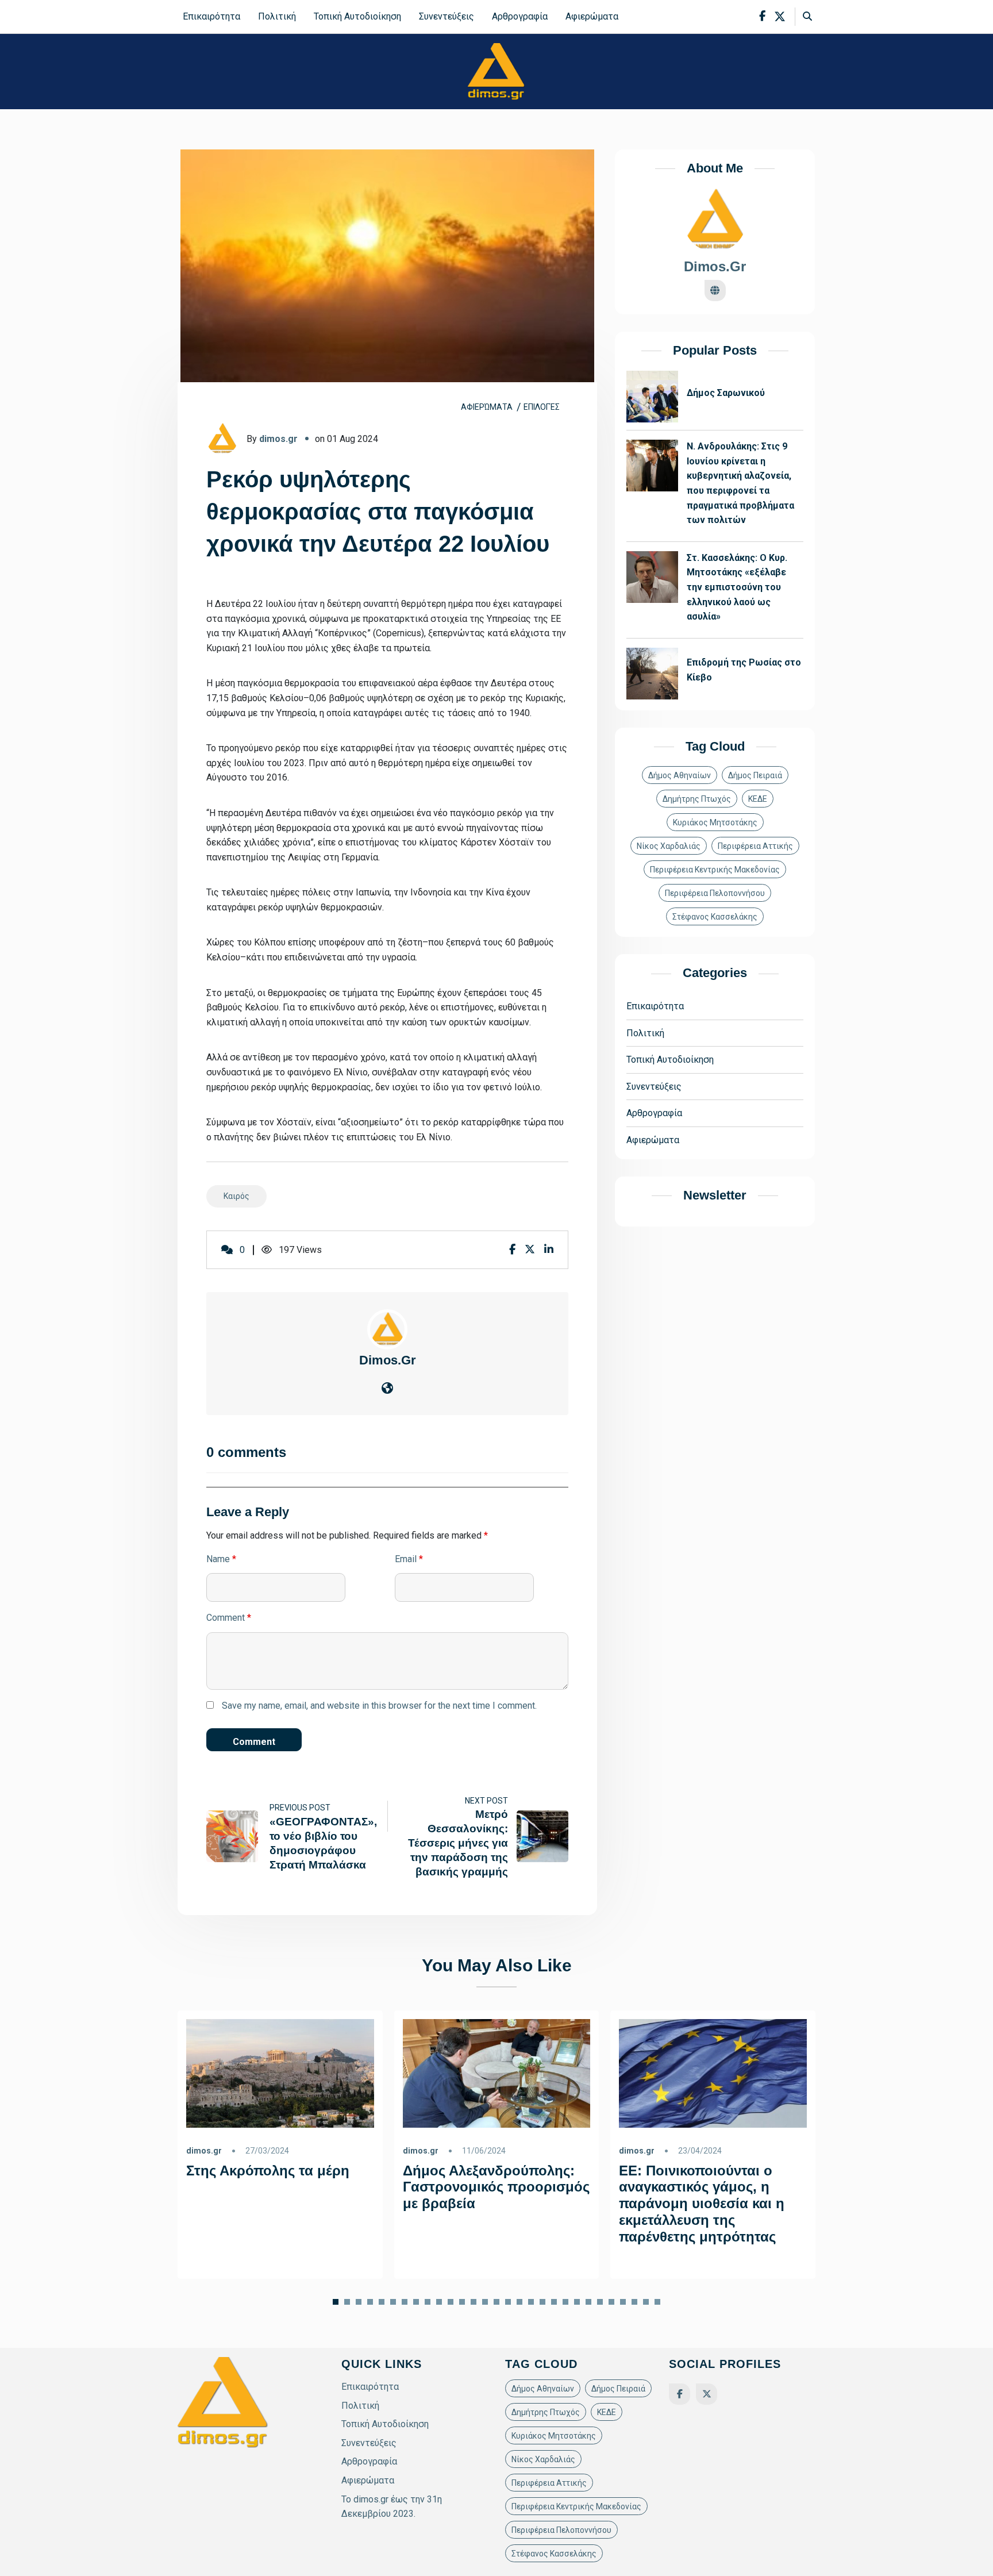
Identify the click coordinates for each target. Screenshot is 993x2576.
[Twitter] (707, 2394)
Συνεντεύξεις (447, 16)
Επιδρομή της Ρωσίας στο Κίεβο (744, 670)
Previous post (300, 1808)
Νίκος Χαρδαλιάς (669, 847)
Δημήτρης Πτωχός (697, 799)
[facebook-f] (762, 16)
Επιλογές (542, 407)
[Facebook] (680, 2394)
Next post (486, 1801)
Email (409, 1559)
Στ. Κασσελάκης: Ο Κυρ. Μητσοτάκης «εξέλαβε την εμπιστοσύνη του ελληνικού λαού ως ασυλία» (737, 588)
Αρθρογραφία (520, 16)
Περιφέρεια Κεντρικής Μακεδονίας (715, 870)
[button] (347, 2302)
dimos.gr (278, 439)
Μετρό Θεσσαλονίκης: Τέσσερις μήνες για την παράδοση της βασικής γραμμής (458, 1843)
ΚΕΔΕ (758, 799)
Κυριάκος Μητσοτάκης (715, 823)
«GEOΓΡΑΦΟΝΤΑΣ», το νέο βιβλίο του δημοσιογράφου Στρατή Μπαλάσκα (323, 1843)
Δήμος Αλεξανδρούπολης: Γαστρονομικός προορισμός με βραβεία (496, 2187)
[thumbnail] (232, 1837)
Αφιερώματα (592, 16)
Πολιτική (277, 16)
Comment (229, 1618)
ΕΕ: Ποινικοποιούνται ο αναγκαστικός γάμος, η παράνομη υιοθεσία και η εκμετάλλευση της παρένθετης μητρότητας (702, 2203)
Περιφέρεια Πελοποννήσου (715, 894)
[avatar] (387, 1329)
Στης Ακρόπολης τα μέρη (268, 2170)
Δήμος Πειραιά (755, 776)
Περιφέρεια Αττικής (755, 847)
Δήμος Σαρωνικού (726, 393)
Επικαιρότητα (211, 16)
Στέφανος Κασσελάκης (715, 917)
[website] (387, 1389)
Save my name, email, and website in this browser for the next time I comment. (379, 1706)
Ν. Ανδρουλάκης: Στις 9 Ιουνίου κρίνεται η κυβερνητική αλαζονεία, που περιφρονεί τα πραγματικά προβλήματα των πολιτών (740, 484)
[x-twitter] (780, 17)
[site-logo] (496, 71)
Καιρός (236, 1196)
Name (221, 1559)
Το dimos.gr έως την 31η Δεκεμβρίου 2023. (392, 2507)
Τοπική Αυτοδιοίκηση (357, 16)
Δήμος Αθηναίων (680, 776)
